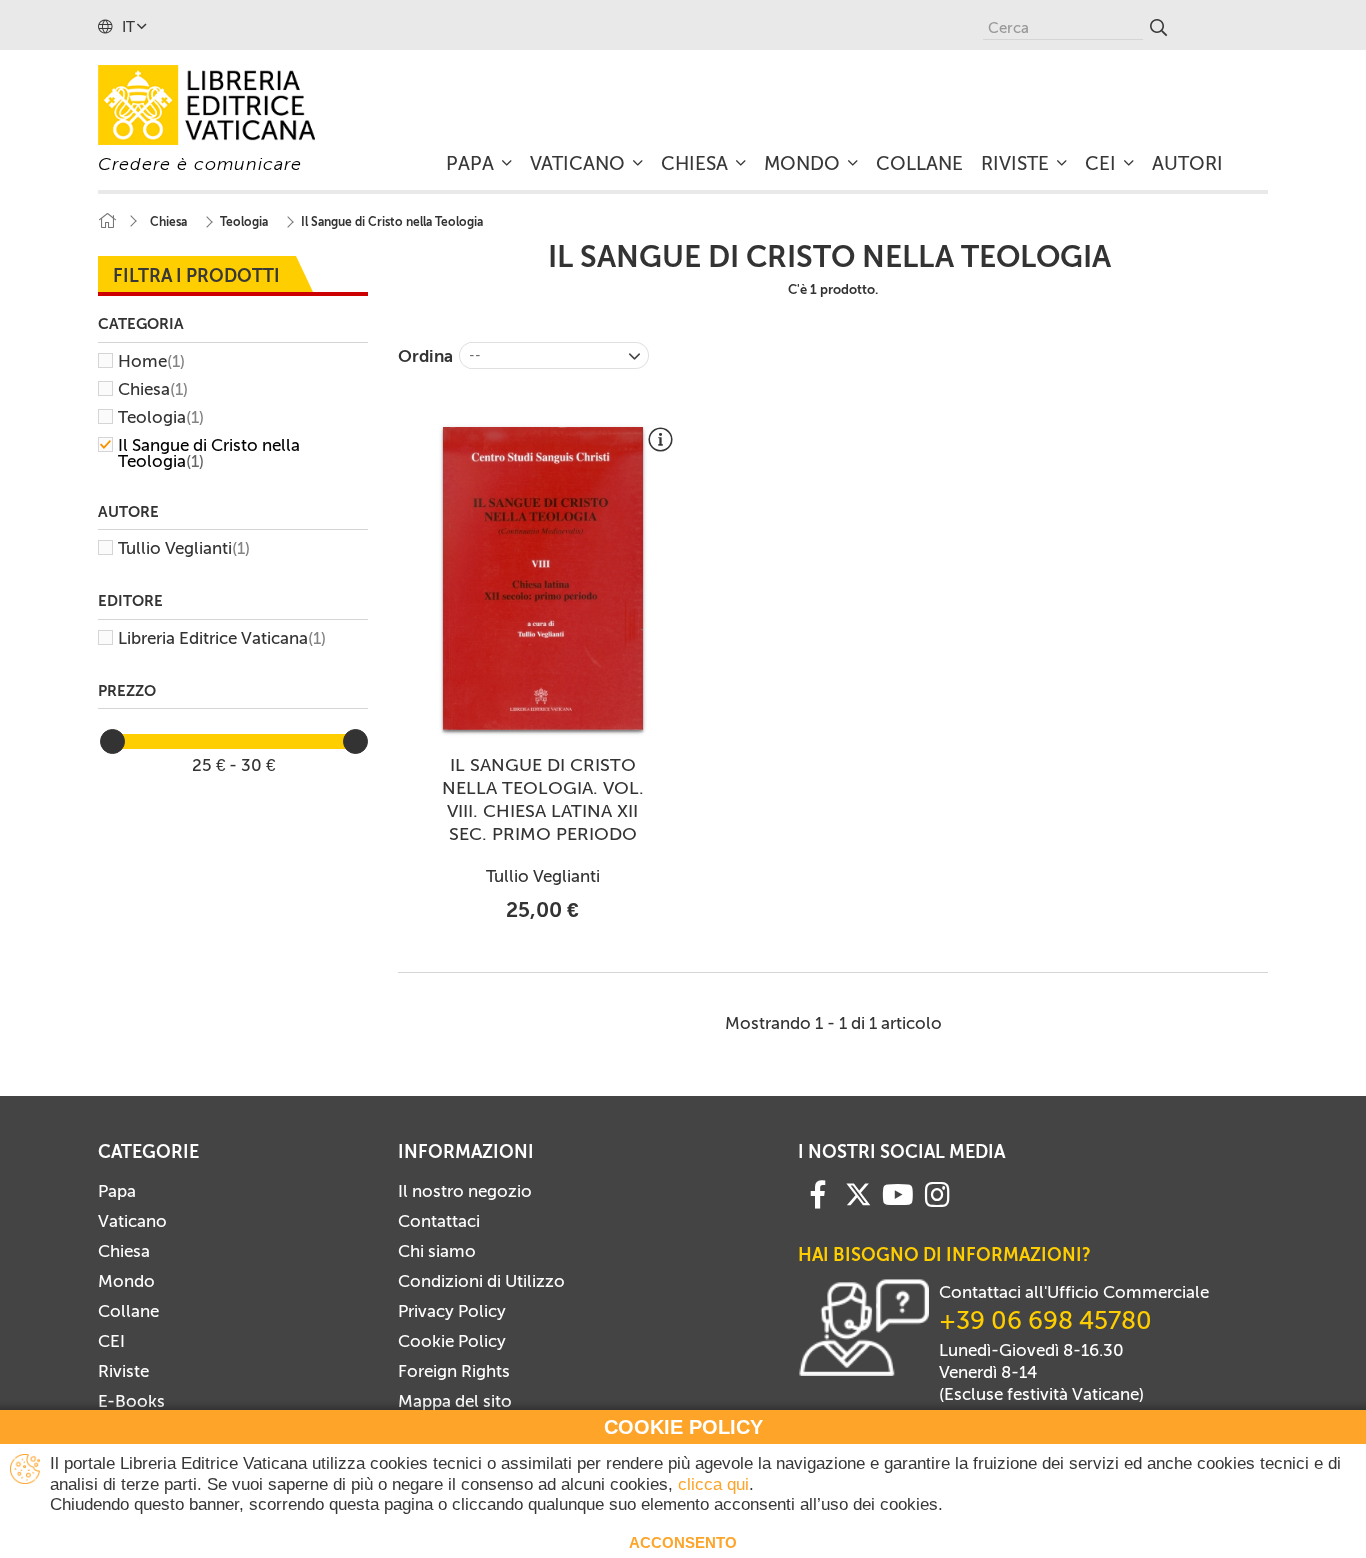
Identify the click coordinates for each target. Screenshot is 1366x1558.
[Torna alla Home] (107, 221)
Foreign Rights (454, 1371)
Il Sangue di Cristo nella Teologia (209, 453)
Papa (117, 1191)
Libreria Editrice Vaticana (222, 638)
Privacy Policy (452, 1311)
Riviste (123, 1371)
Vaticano (132, 1221)
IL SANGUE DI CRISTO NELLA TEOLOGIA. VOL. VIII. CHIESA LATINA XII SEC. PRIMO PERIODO (543, 799)
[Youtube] (898, 1193)
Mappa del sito (455, 1401)
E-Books (131, 1401)
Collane (128, 1311)
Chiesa (153, 389)
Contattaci (439, 1221)
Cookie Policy (452, 1341)
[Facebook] (818, 1193)
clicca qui (713, 1484)
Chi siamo (437, 1251)
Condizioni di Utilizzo (481, 1281)
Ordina (425, 356)
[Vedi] (660, 447)
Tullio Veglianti (184, 548)
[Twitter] (858, 1194)
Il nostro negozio (465, 1191)
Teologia (161, 417)
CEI (111, 1341)
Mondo (126, 1281)
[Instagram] (937, 1193)
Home (151, 361)
